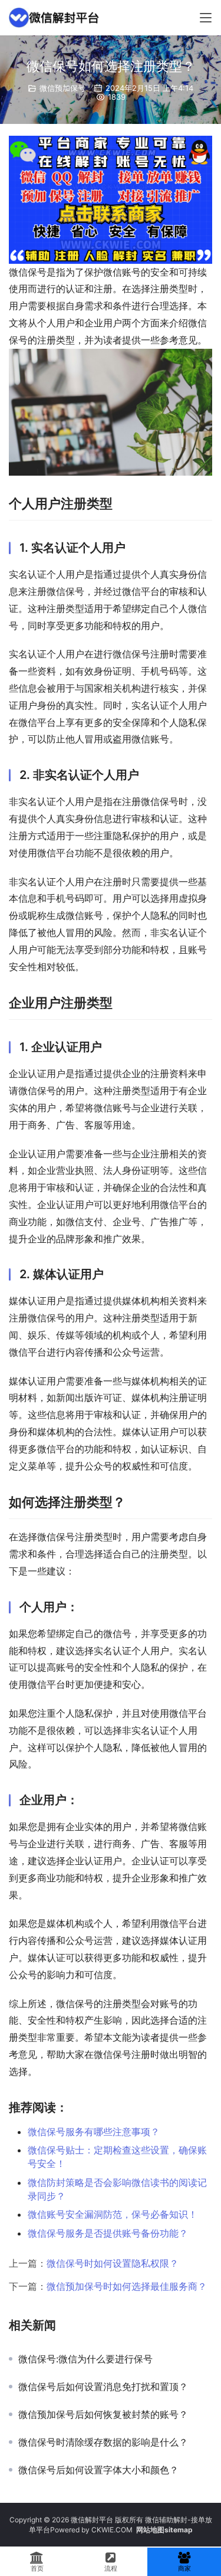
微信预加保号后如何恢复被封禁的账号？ (103, 2414)
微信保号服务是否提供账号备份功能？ (108, 2233)
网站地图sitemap (164, 2530)
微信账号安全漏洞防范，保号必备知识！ (113, 2214)
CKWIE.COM (112, 2530)
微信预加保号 (62, 88)
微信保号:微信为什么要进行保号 (85, 2359)
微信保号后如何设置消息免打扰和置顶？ (103, 2387)
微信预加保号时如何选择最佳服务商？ (127, 2286)
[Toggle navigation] (206, 18)
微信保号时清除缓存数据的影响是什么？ (103, 2442)
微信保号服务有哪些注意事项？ (94, 2132)
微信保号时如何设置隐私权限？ (113, 2263)
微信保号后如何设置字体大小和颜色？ (98, 2470)
